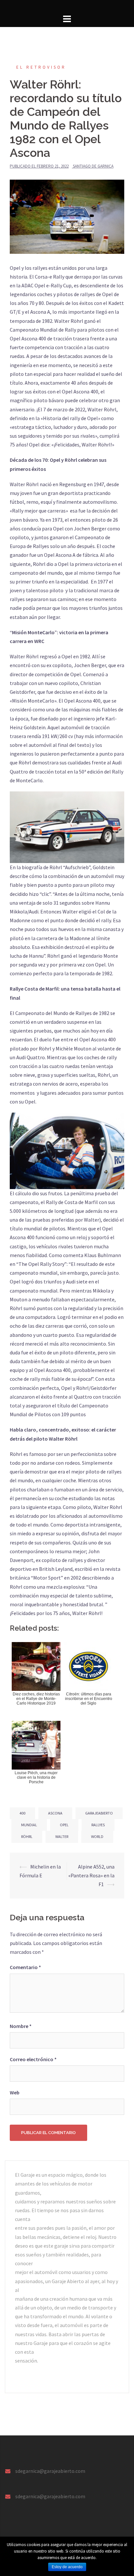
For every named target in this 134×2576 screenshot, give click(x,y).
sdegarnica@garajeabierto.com (50, 2471)
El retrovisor (41, 67)
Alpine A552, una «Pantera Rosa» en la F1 (91, 1875)
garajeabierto (99, 1813)
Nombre (21, 2026)
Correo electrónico (33, 2059)
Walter (62, 1836)
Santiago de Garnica (93, 166)
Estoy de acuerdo (67, 2567)
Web (15, 2092)
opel (64, 1825)
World (97, 1836)
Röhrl (27, 1836)
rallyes (98, 1825)
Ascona (55, 1813)
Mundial (29, 1825)
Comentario (25, 1967)
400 (22, 1813)
